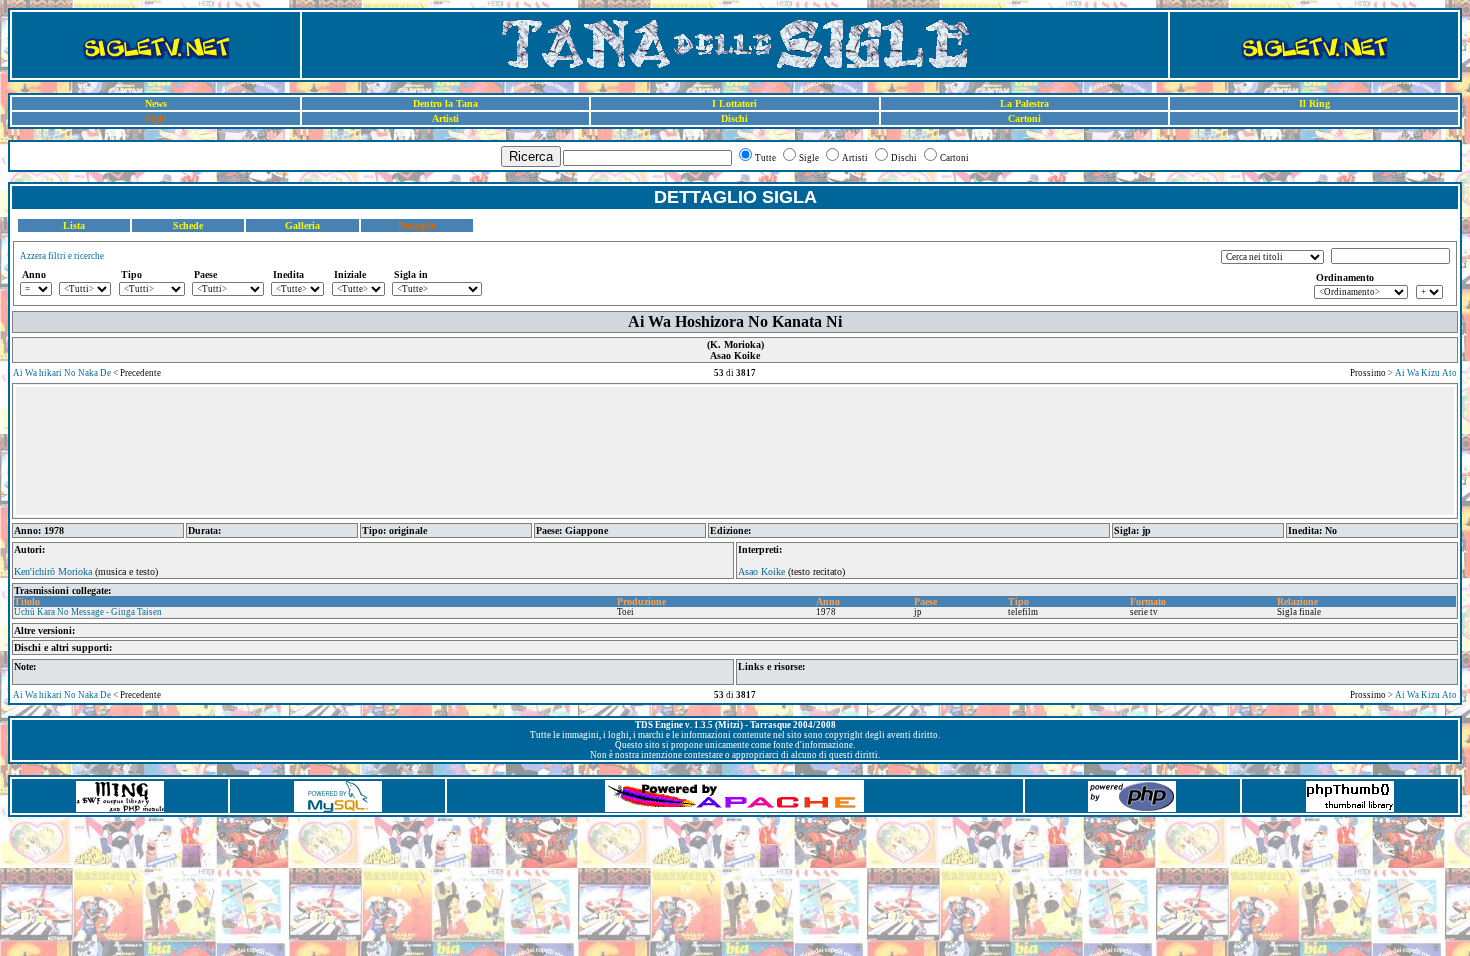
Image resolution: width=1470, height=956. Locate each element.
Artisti (445, 118)
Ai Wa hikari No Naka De (62, 373)
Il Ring (1314, 103)
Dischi (734, 118)
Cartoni (1024, 118)
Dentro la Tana (445, 103)
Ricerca (531, 156)
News (156, 103)
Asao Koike (761, 571)
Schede (188, 225)
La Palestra (1024, 103)
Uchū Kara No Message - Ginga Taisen (88, 612)
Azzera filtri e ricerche (62, 256)
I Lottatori (734, 103)
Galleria (302, 225)
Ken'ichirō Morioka (53, 571)
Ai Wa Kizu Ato (1426, 373)
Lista (74, 225)
